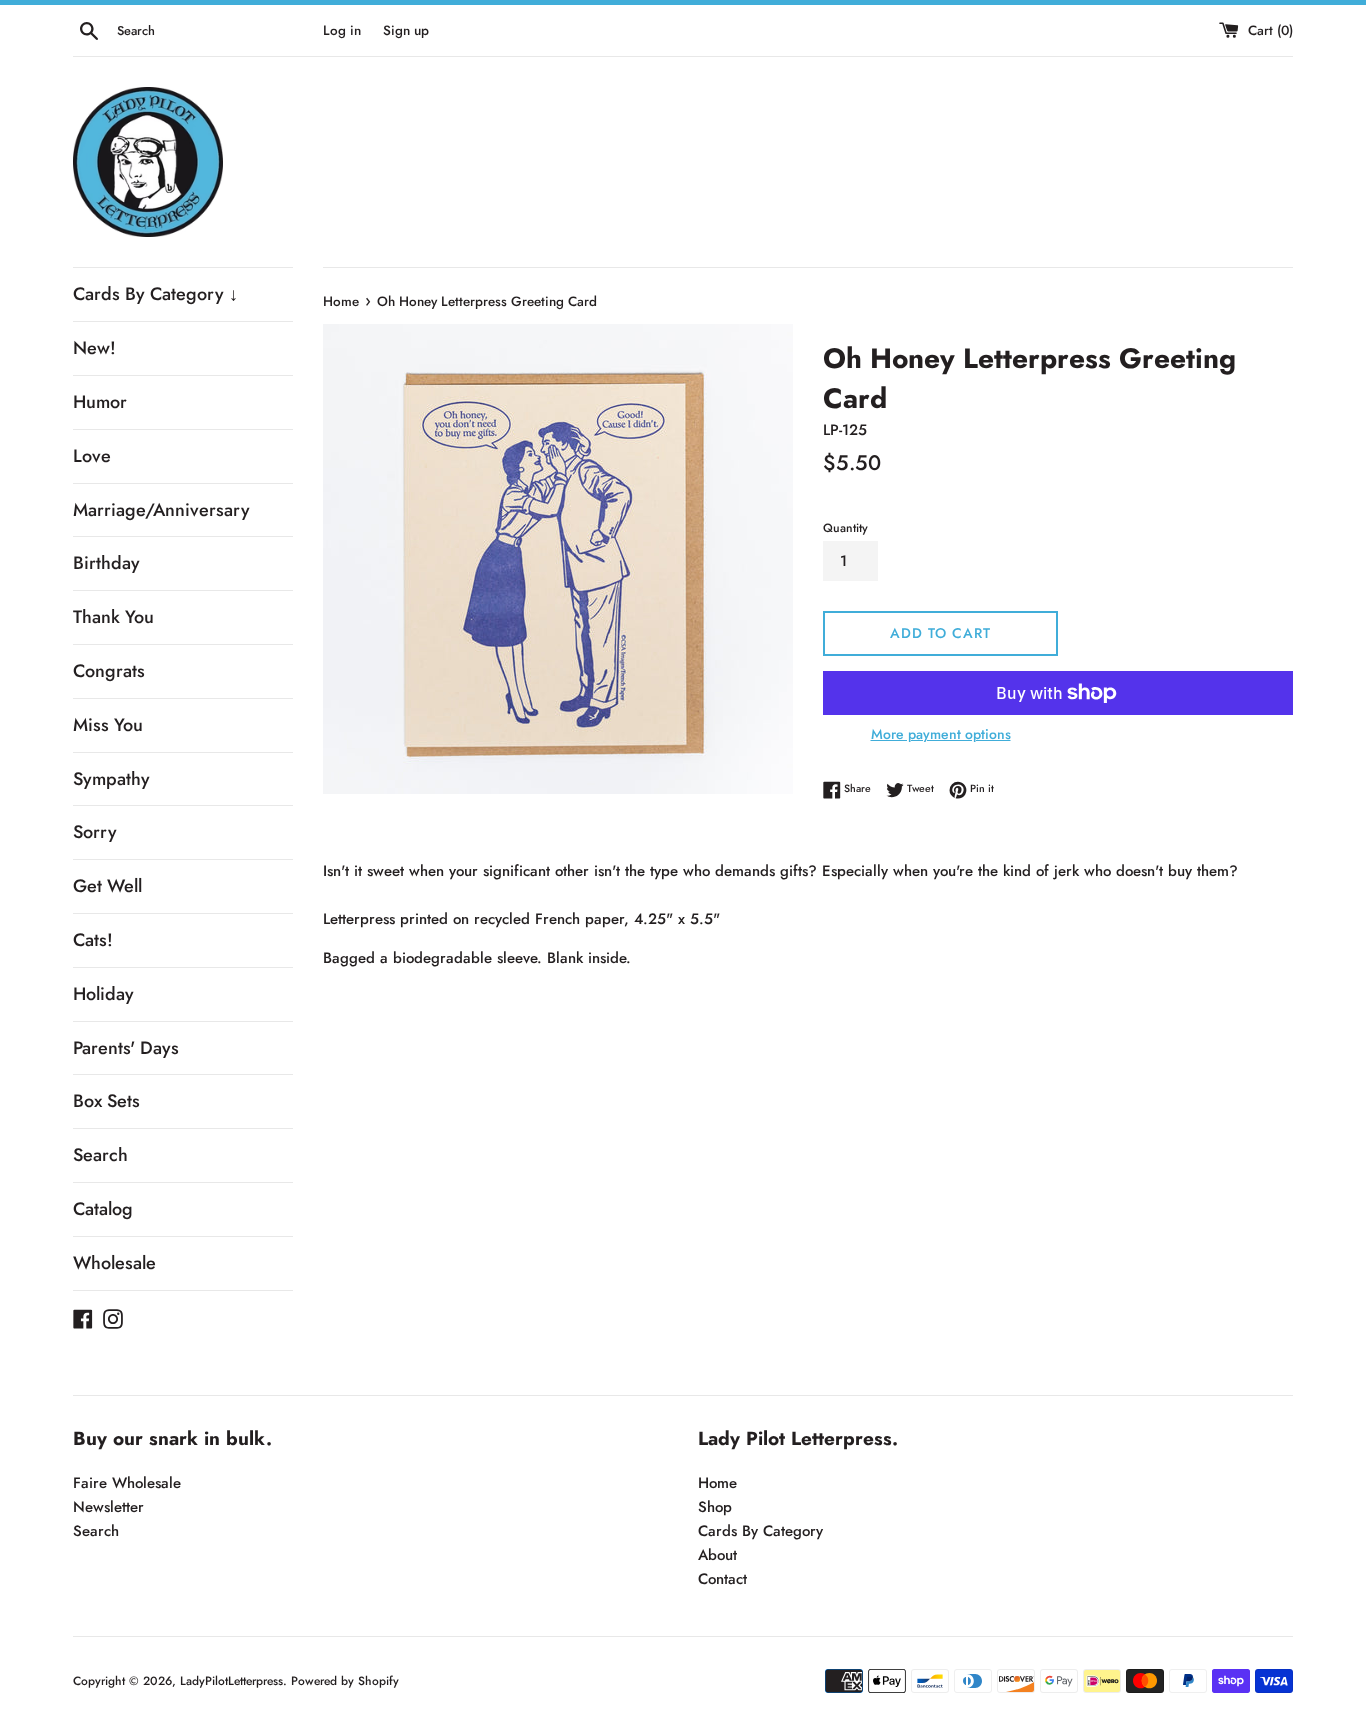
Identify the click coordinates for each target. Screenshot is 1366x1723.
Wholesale (114, 1263)
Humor (100, 402)
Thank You (113, 617)
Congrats (109, 671)
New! (94, 348)
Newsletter (108, 1507)
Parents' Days (126, 1048)
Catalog (103, 1209)
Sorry (95, 832)
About (717, 1555)
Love (92, 456)
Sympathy (111, 779)
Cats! (93, 940)
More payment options (941, 734)
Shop (715, 1507)
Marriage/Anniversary (161, 510)
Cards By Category (760, 1531)
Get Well (107, 886)
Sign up (406, 30)
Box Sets (106, 1101)
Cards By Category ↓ (155, 294)
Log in (342, 30)
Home (717, 1483)
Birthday (106, 563)
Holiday (103, 994)
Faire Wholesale (127, 1483)
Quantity (845, 528)
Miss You (108, 725)
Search (100, 1155)
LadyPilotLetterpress (231, 1681)
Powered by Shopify (345, 1681)
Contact (722, 1579)
